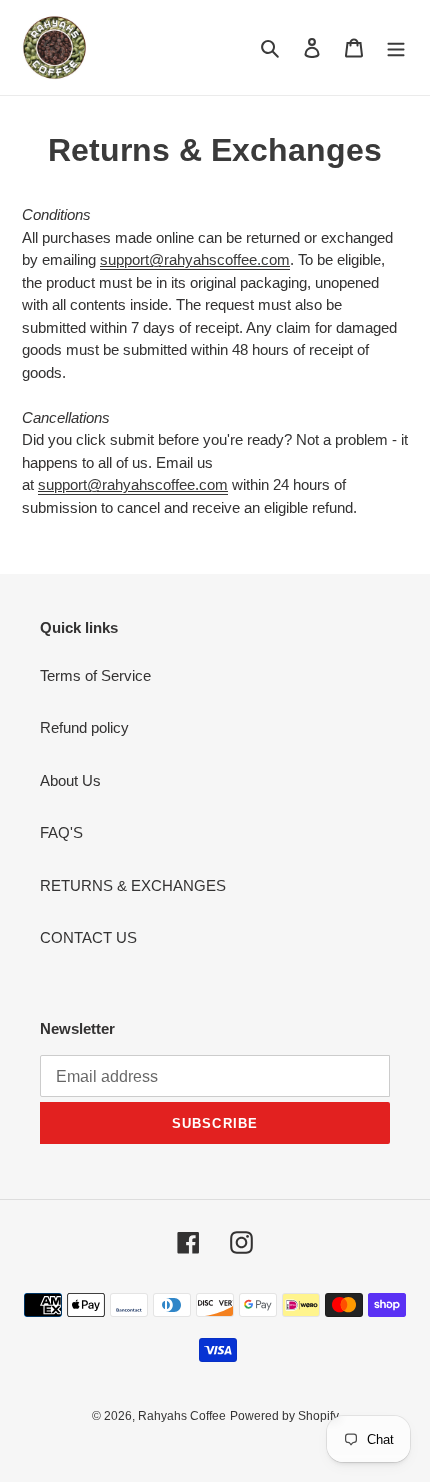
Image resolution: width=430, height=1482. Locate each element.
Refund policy (84, 727)
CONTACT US (88, 937)
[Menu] (396, 47)
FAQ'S (61, 832)
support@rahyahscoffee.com (195, 259)
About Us (70, 780)
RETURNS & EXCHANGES (133, 885)
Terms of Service (95, 675)
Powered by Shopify (284, 1416)
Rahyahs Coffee (182, 1416)
